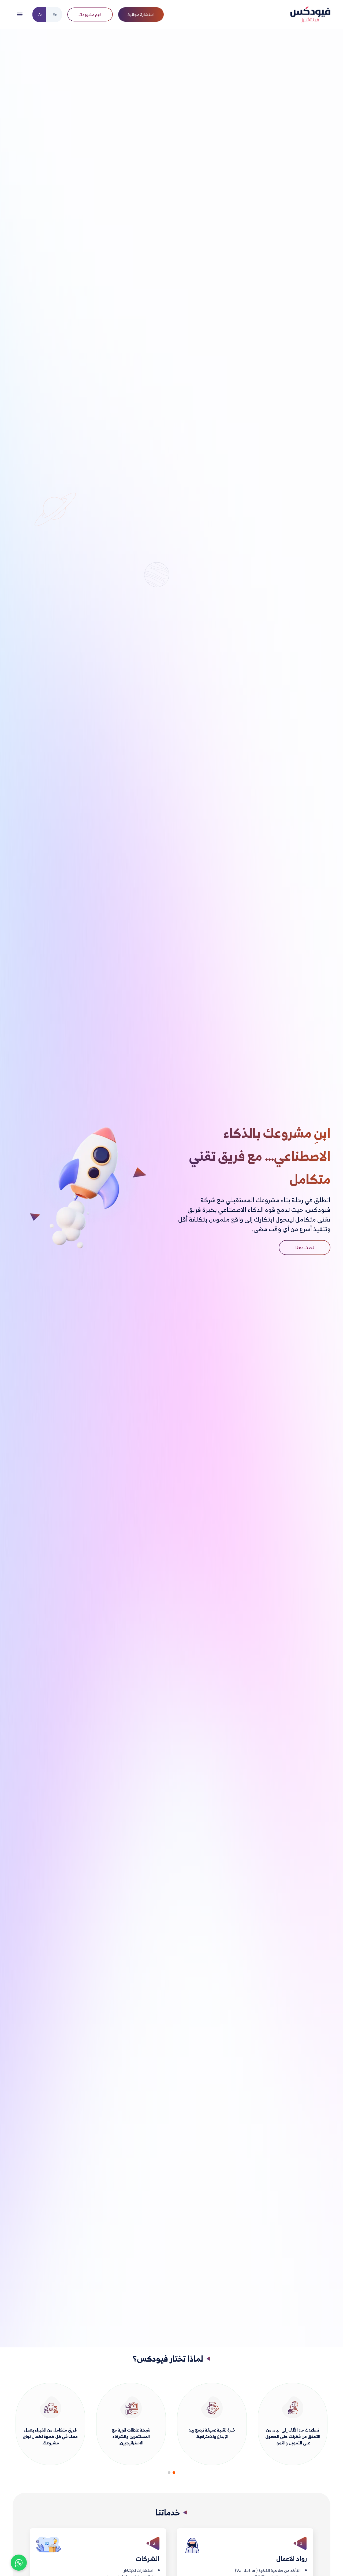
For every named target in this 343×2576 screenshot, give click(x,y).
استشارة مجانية (141, 14)
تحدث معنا (305, 1248)
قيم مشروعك (90, 14)
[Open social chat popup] (19, 2563)
